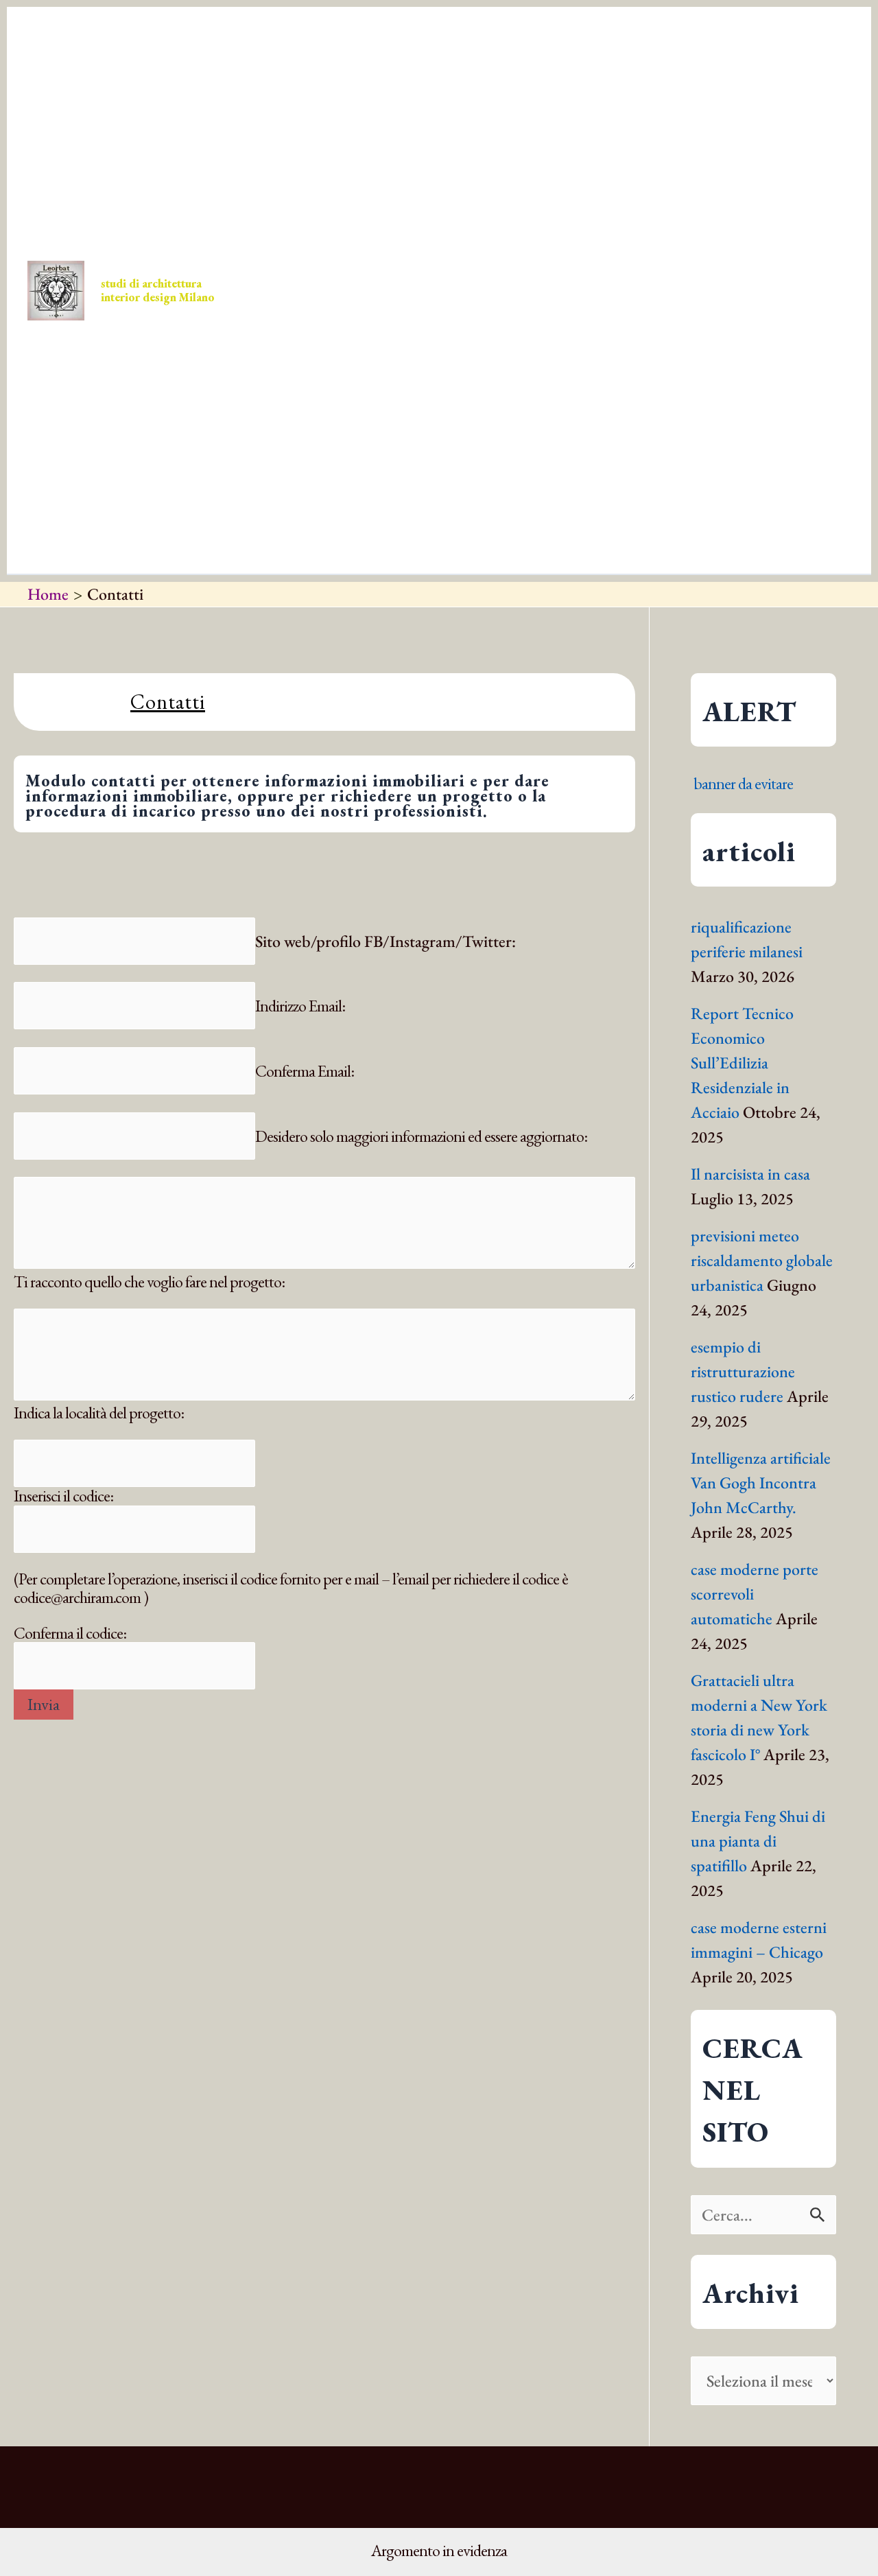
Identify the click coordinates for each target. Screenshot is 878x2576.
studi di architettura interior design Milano (158, 290)
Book (581, 153)
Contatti (509, 153)
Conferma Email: (305, 1071)
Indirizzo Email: (300, 1006)
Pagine (470, 428)
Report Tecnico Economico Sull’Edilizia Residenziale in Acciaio (742, 1063)
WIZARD (290, 428)
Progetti (424, 153)
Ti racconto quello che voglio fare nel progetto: (149, 1281)
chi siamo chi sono (381, 428)
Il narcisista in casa (750, 1174)
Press (348, 153)
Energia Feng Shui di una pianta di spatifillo (758, 1841)
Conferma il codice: (70, 1633)
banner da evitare (743, 783)
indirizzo (762, 153)
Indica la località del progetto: (99, 1413)
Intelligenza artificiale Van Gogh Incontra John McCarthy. (761, 1483)
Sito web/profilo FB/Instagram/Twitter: (385, 941)
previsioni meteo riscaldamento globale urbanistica (762, 1260)
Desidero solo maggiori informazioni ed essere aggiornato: (421, 1136)
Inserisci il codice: (63, 1496)
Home (284, 153)
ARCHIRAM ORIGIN (673, 153)
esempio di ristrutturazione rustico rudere (743, 1371)
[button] (304, 153)
